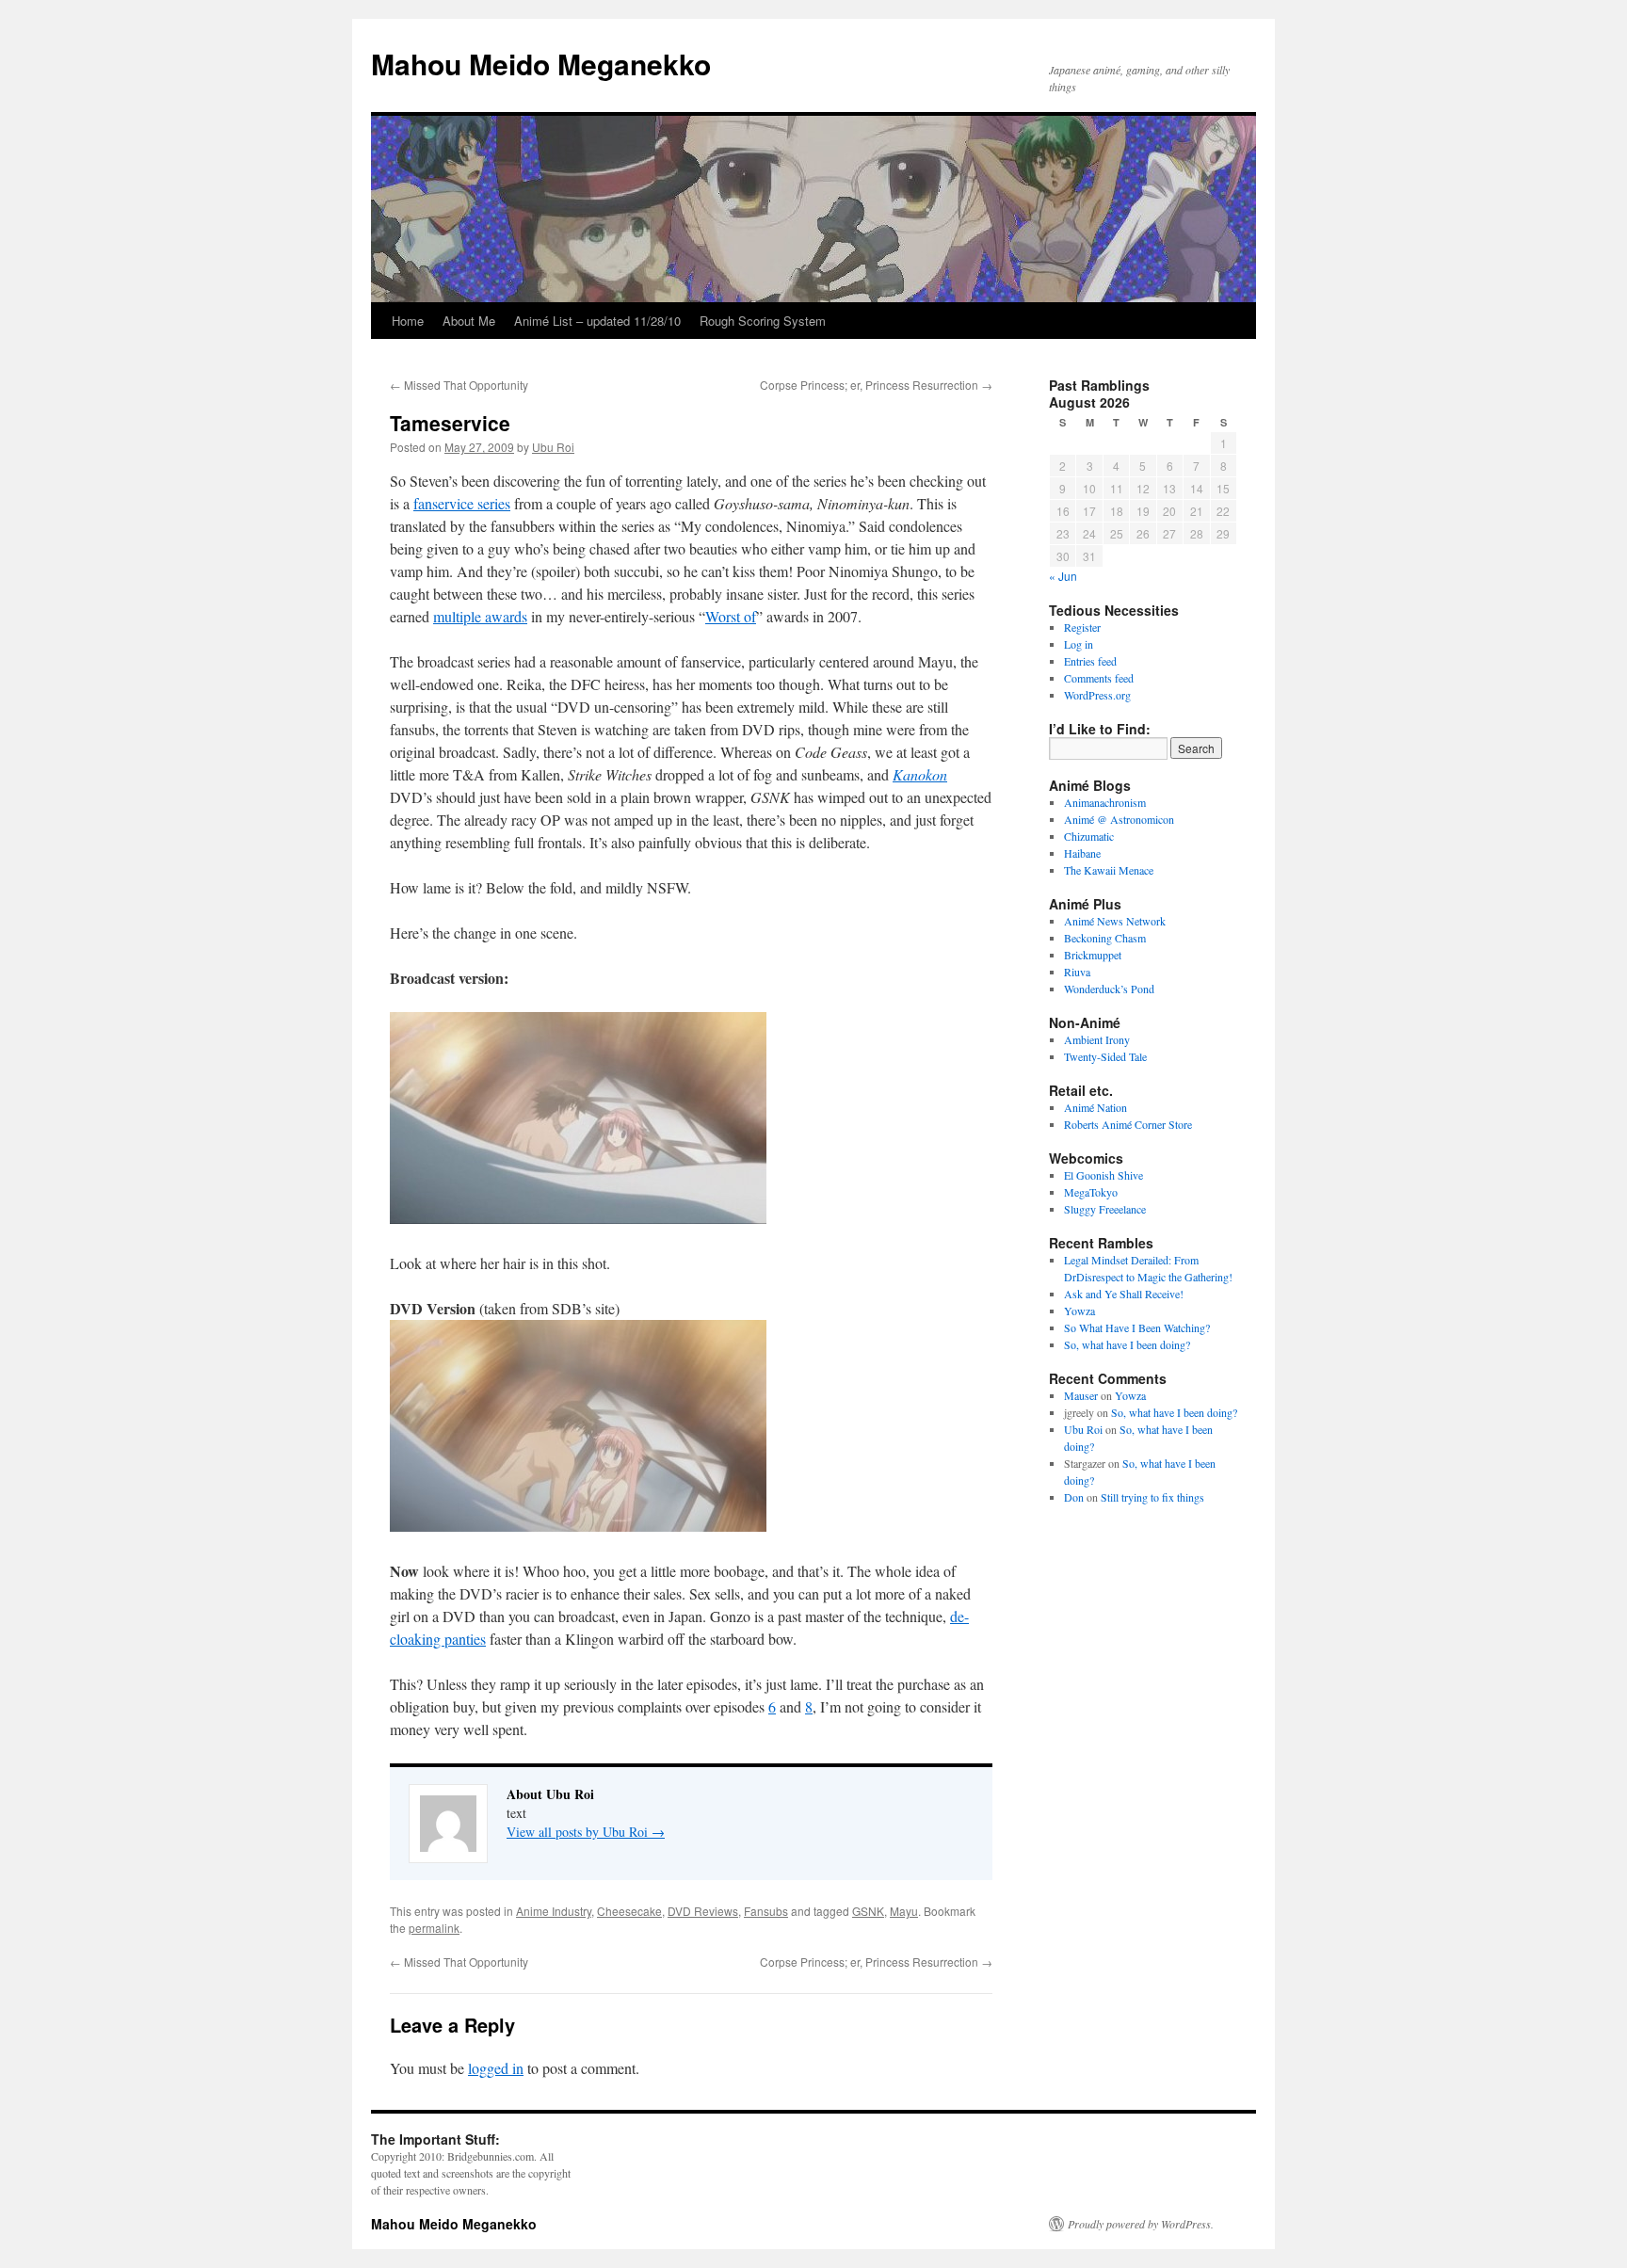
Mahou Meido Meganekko (541, 64)
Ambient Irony (1097, 1039)
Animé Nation (1095, 1107)
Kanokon (920, 774)
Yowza (1079, 1311)
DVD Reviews (703, 1911)
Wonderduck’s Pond (1109, 989)
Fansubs (766, 1911)
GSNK (868, 1911)
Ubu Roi (553, 447)
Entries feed (1090, 661)
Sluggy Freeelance (1105, 1209)
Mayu (904, 1911)
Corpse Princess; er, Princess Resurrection (876, 385)
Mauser (1081, 1395)
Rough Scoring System (763, 321)
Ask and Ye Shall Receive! (1124, 1294)
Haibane (1082, 853)
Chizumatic (1089, 836)
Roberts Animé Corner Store (1128, 1124)
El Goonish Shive (1103, 1175)
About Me (469, 321)
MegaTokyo (1091, 1192)
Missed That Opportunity (459, 385)
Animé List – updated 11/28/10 (597, 321)
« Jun (1063, 576)
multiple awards (480, 616)
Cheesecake (629, 1911)
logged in (496, 2068)
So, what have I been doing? (1127, 1344)
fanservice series (462, 503)
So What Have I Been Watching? (1137, 1327)
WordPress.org (1097, 695)
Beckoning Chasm (1105, 938)
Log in (1079, 644)
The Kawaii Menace (1109, 870)
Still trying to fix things (1152, 1497)
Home (408, 321)
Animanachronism (1105, 802)
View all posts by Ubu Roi (586, 1832)
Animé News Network (1115, 921)
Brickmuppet (1093, 955)
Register (1082, 627)
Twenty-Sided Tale (1105, 1056)
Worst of (731, 616)
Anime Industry (554, 1911)
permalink (434, 1928)
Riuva (1077, 972)
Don (1074, 1497)
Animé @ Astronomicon (1119, 819)
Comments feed (1099, 678)
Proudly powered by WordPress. (1141, 2224)
